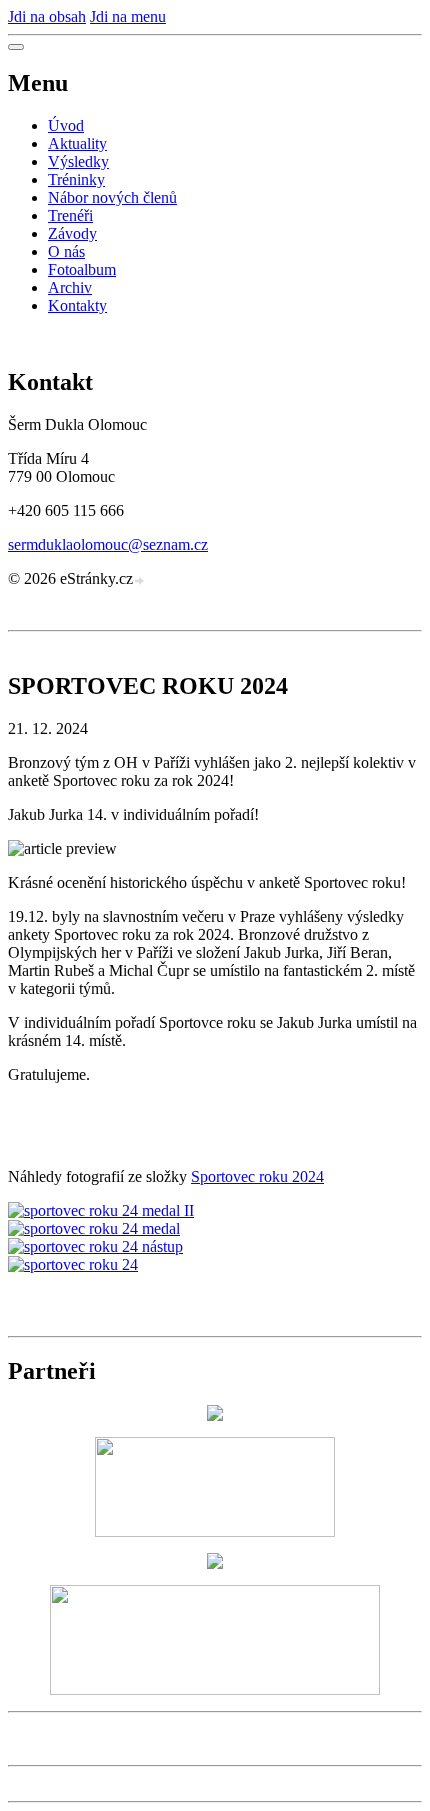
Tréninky (76, 179)
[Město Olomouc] (215, 1689)
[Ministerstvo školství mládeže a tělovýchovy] (215, 1531)
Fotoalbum (82, 269)
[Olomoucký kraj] (215, 1563)
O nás (66, 251)
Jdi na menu (128, 16)
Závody (72, 233)
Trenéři (70, 215)
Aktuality (77, 143)
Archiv (70, 287)
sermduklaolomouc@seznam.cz (108, 544)
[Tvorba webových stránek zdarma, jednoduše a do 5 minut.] (140, 581)
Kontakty (77, 305)
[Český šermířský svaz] (215, 1415)
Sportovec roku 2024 (257, 1176)
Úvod (66, 125)
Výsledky (78, 161)
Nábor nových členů (112, 197)
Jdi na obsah (47, 16)
